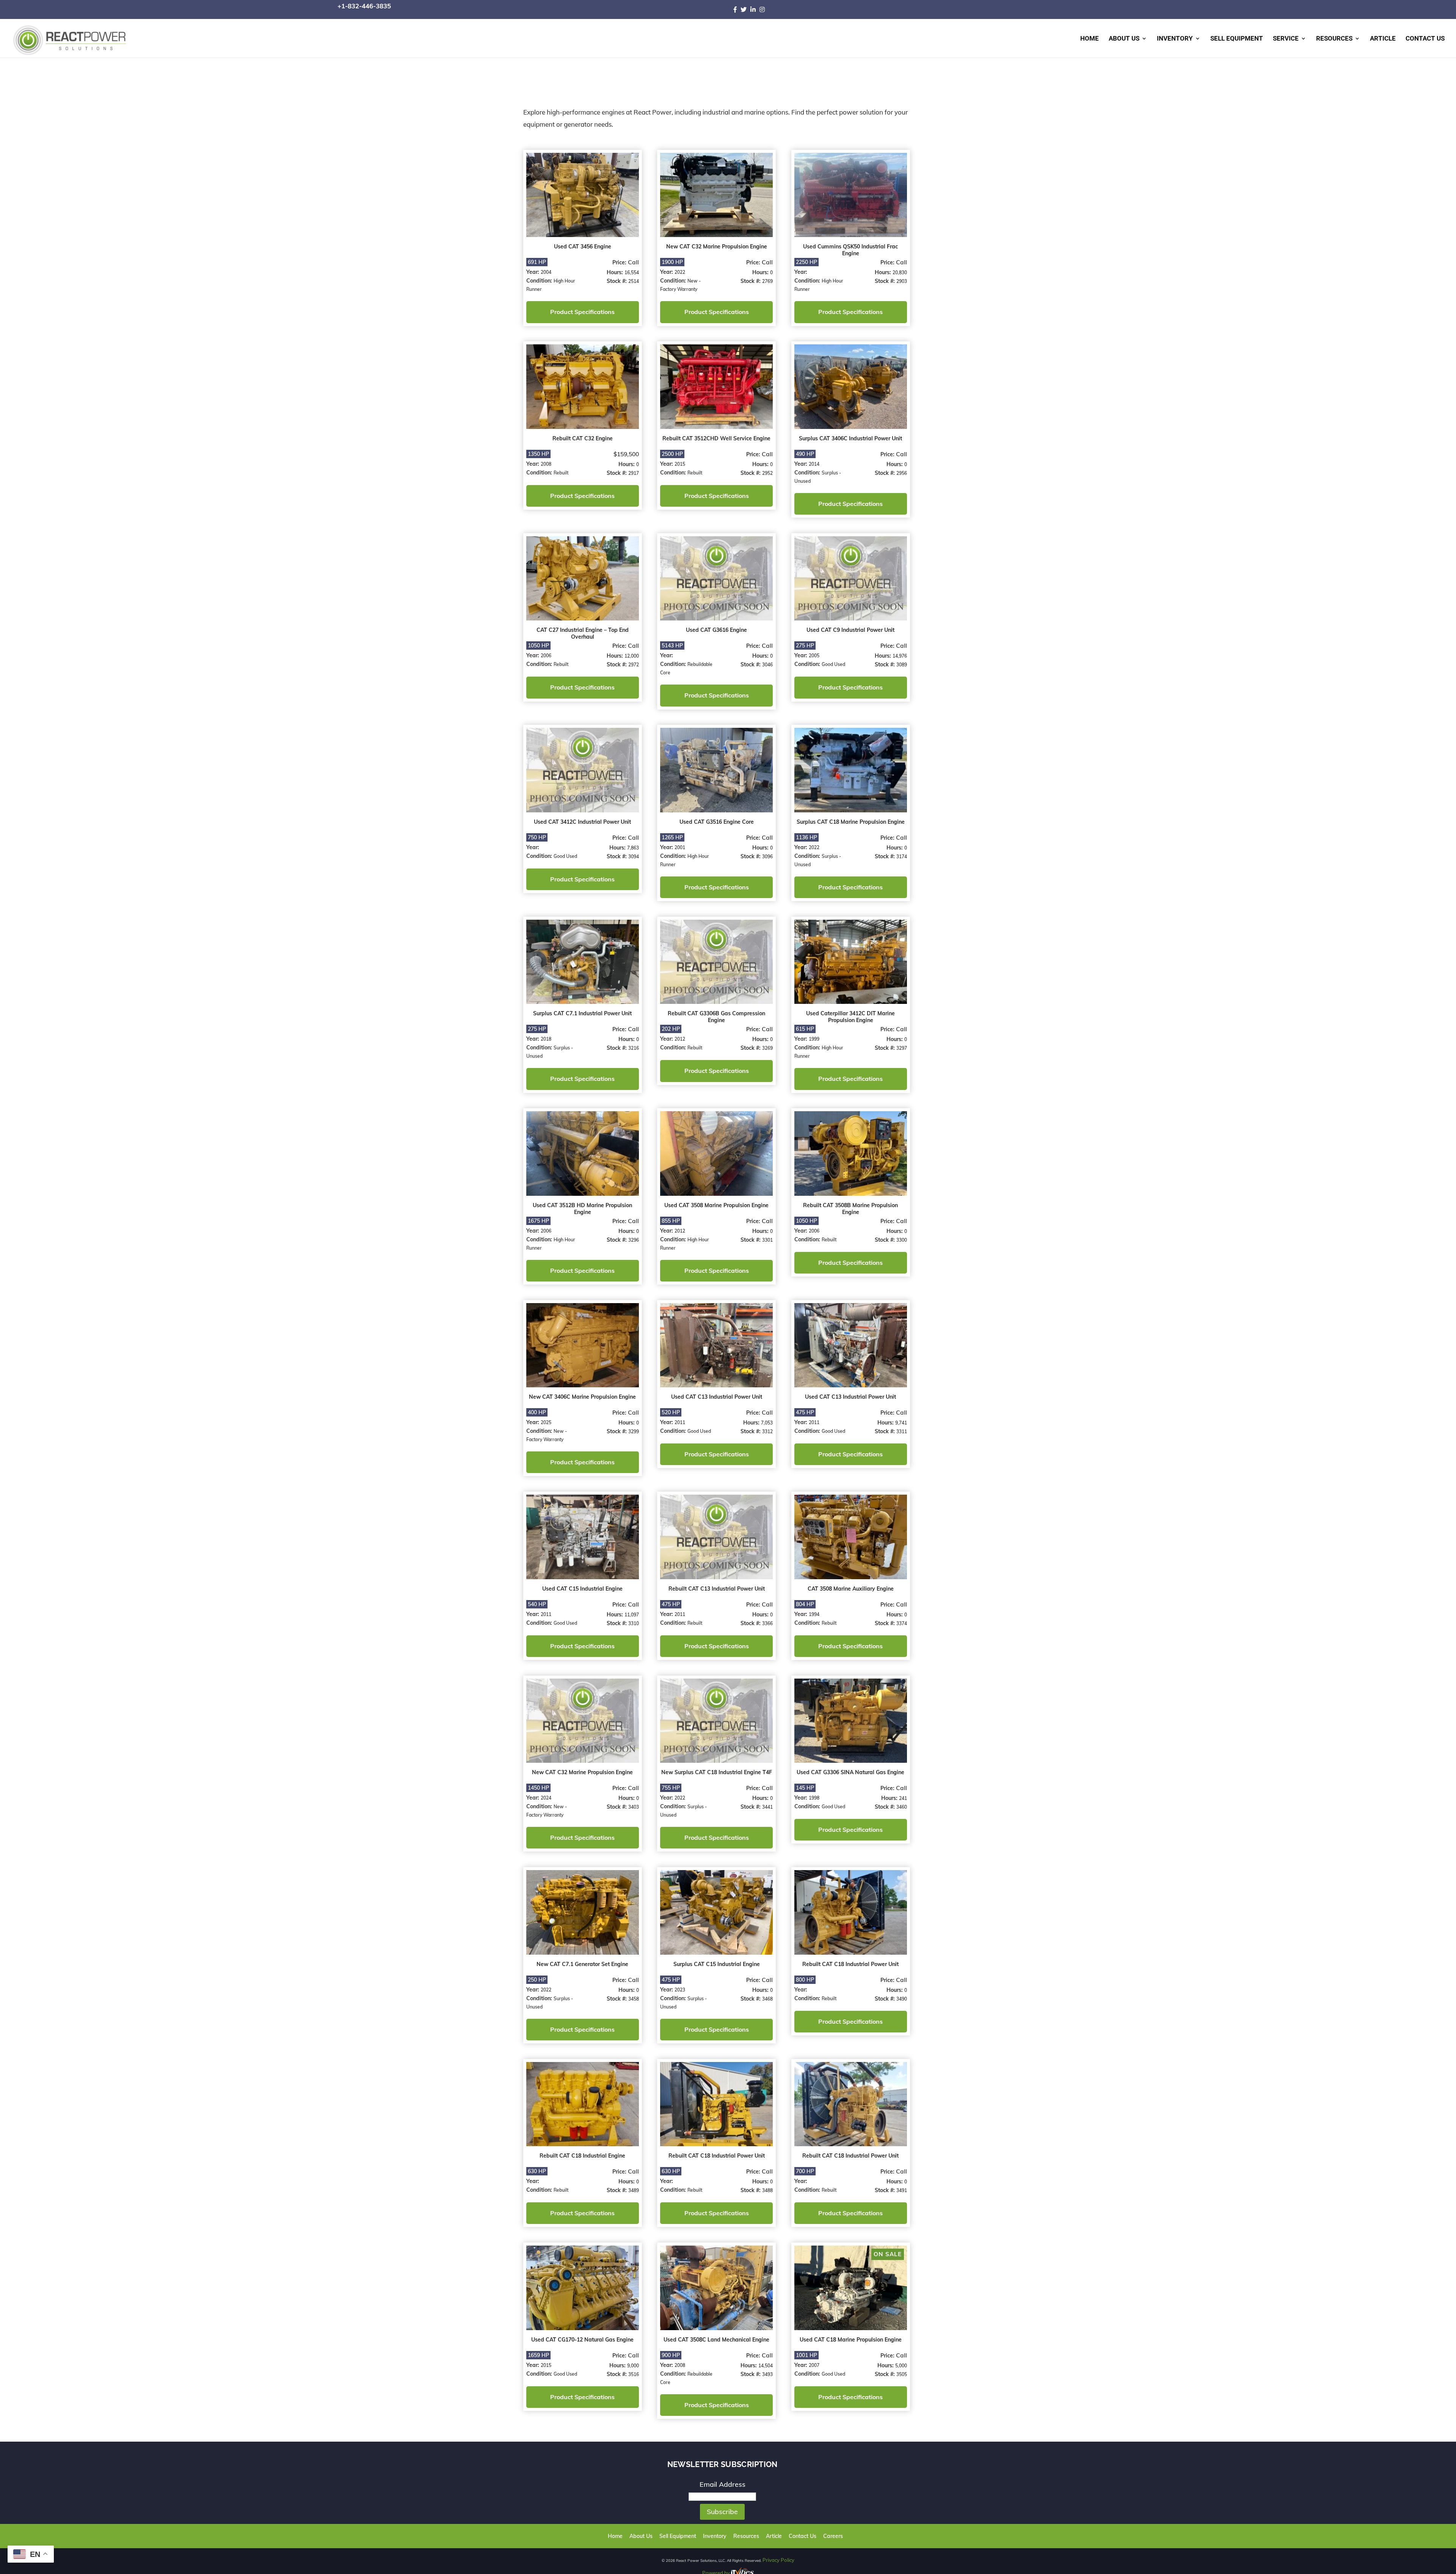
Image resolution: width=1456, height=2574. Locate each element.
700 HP (803, 2162)
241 (899, 1791)
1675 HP (538, 1216)
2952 (765, 471)
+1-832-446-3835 (364, 6)
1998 (812, 1790)
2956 (898, 471)
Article (1383, 39)
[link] (737, 9)
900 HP (670, 2345)
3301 (765, 1235)
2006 (546, 653)
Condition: (540, 280)
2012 (679, 1035)
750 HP (537, 834)
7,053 (765, 1417)
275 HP (803, 643)
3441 (765, 1799)
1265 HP (671, 834)
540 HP (537, 1597)
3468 (765, 1990)
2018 (546, 1035)
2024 (546, 1790)
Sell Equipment (1237, 39)
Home (1090, 39)
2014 (812, 462)
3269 (765, 1044)
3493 (765, 2364)
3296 (632, 1235)
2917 (632, 471)
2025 (546, 1416)
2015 (679, 462)
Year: (533, 271)
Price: (619, 262)
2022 (679, 271)
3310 (632, 1616)
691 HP (537, 261)
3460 (898, 1799)
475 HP (803, 1406)
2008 (546, 462)
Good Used (831, 662)
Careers (821, 2526)
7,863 (632, 844)
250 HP (537, 1971)
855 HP (670, 1216)
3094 (632, 853)
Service (1286, 39)
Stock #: (616, 280)
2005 (812, 653)
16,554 (631, 272)
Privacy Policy (778, 2549)
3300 (898, 1235)
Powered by (717, 2562)
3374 (898, 1616)
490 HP (803, 452)
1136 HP (804, 834)
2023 (679, 1981)
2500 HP (671, 452)
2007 (812, 2355)
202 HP (670, 1025)
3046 (765, 662)
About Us (1124, 39)
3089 (898, 662)
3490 (898, 1990)
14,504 (763, 2355)
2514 (632, 280)
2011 (679, 1416)
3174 (898, 853)
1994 (812, 1607)
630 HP (537, 2162)
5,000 (897, 2355)
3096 (765, 853)
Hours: (614, 272)
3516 (632, 2364)
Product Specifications (582, 311)
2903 (898, 280)
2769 (765, 280)
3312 (765, 1425)
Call (632, 261)
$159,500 (625, 452)
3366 (765, 1616)
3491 (898, 2181)
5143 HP (671, 643)
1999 (812, 1035)
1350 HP (538, 452)
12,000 (631, 654)
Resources (1334, 39)
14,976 (896, 654)
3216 (632, 1044)
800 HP (803, 1971)
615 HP (803, 1025)
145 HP (803, 1780)
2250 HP (804, 261)
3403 (632, 1799)
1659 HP (538, 2345)
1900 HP (671, 261)
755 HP (670, 1780)
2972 (632, 662)
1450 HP (538, 1780)
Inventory (1175, 39)
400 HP (537, 1406)
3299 (632, 1425)
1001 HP (804, 2345)
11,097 (631, 1607)
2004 (546, 271)
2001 (679, 844)
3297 (898, 1044)
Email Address (723, 2474)
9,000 (632, 2355)
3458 (632, 1990)
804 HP (803, 1597)
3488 (765, 2181)
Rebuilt (561, 471)
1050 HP (538, 643)
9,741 (897, 1417)
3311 (898, 1425)
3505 (898, 2364)
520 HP (670, 1406)
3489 (632, 2181)
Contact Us (1425, 39)
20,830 (896, 272)
